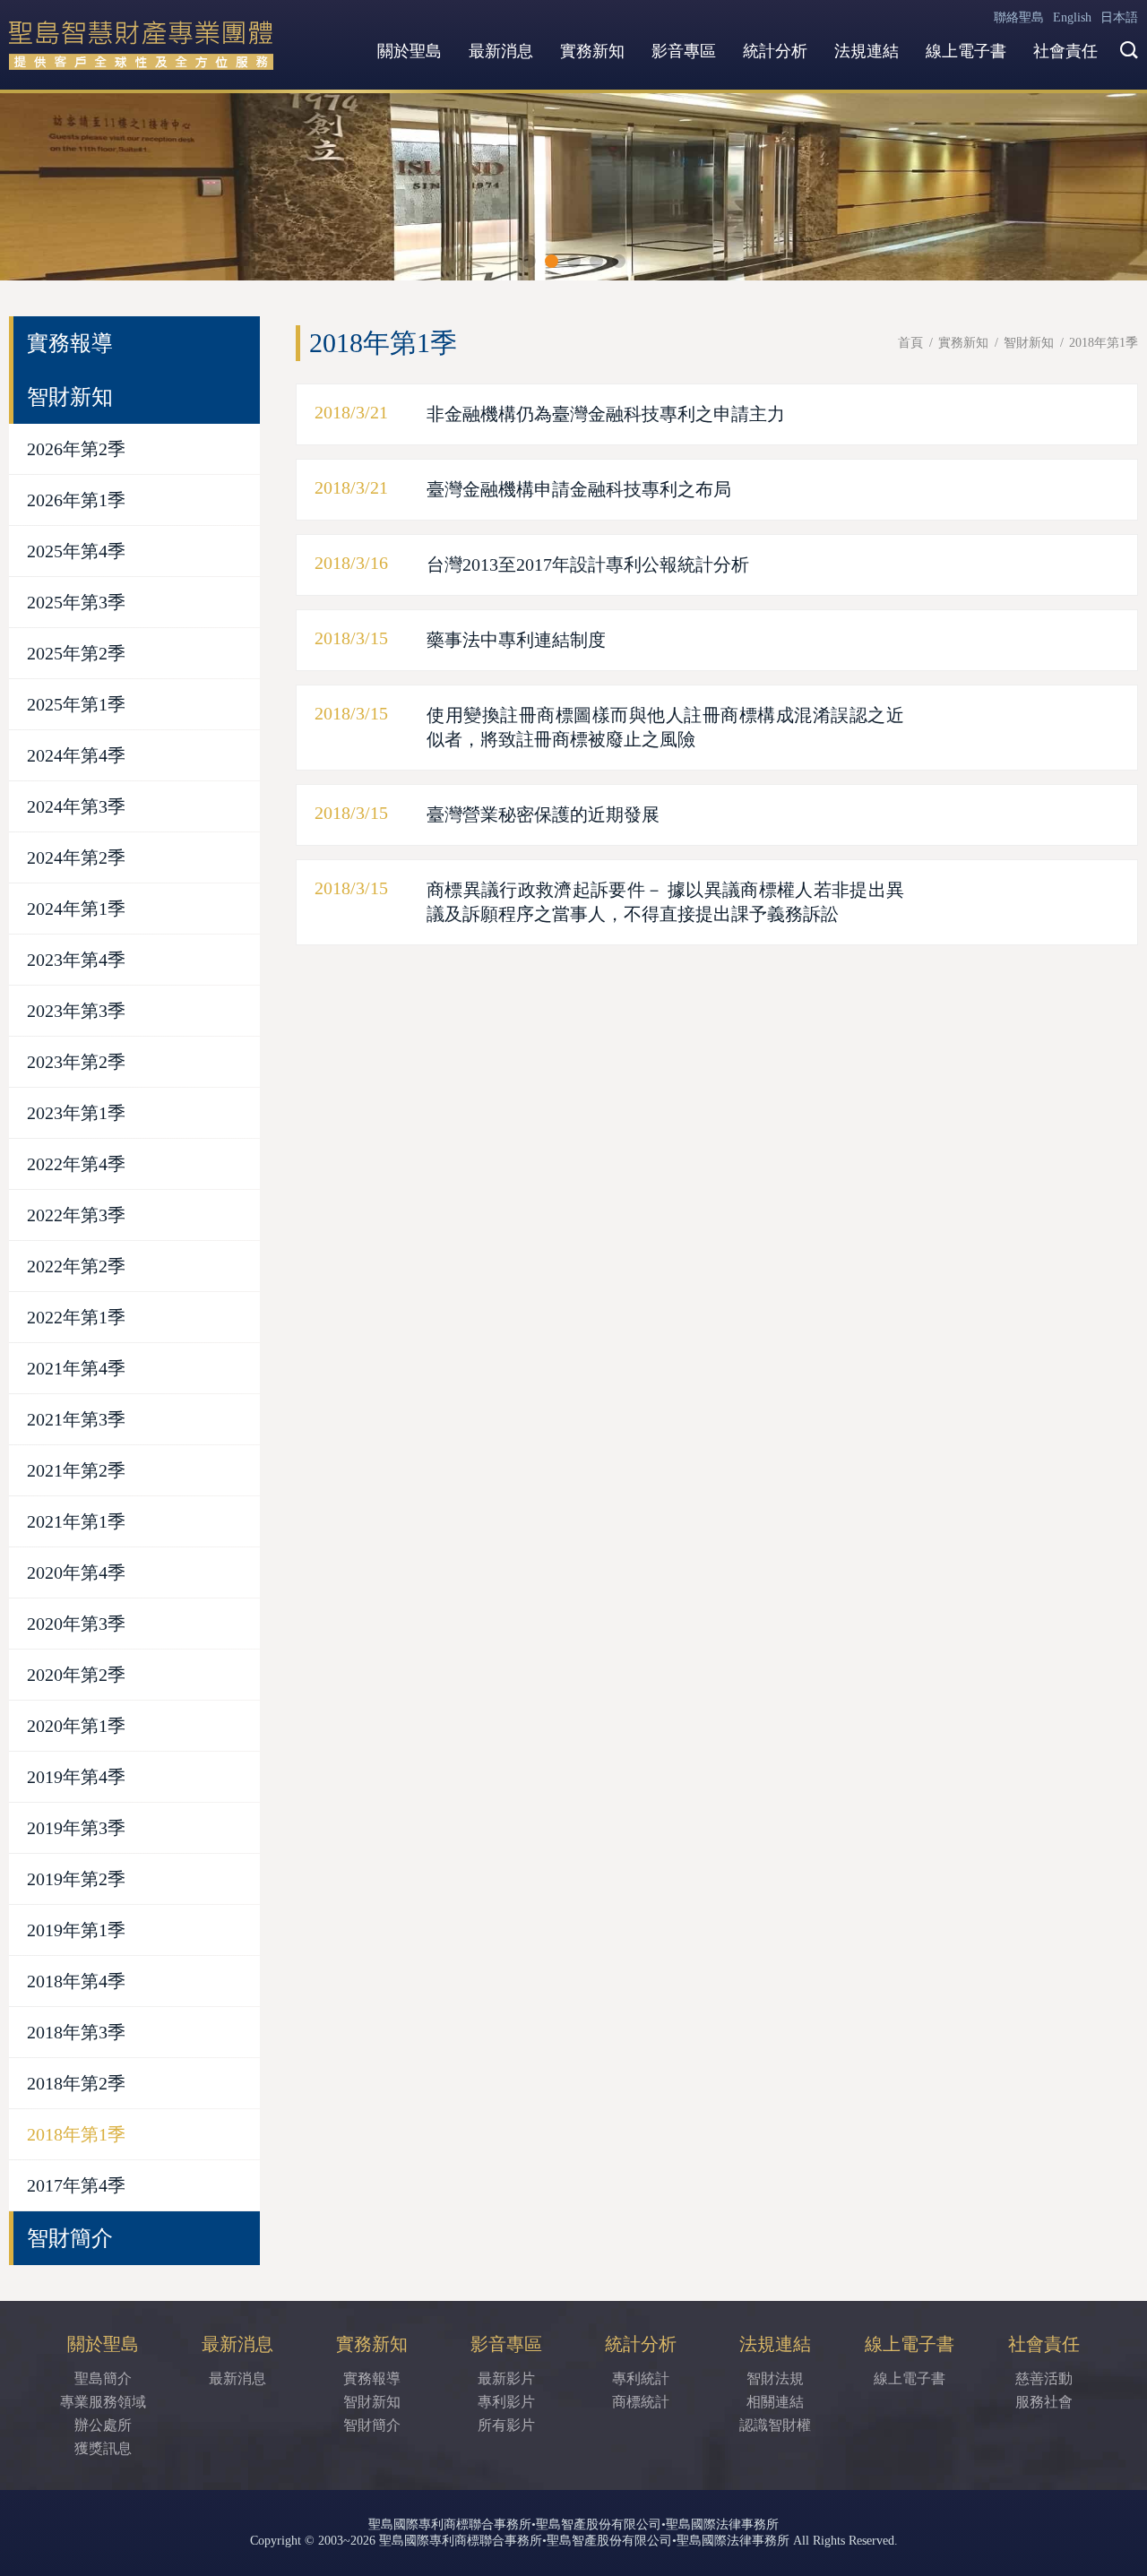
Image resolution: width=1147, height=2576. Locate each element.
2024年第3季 (76, 806)
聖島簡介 (103, 2378)
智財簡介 (70, 2238)
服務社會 (1044, 2402)
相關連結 (775, 2402)
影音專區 (684, 51)
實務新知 (592, 51)
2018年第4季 (76, 1981)
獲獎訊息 (103, 2448)
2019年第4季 (76, 1777)
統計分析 (775, 51)
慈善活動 (1044, 2378)
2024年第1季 (76, 909)
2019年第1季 (76, 1930)
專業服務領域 (103, 2402)
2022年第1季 (76, 1317)
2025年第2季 (76, 653)
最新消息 (501, 51)
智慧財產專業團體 (143, 45)
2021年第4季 (76, 1368)
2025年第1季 (76, 704)
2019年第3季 (76, 1828)
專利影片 (506, 2402)
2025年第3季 (76, 602)
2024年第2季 (76, 857)
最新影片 (506, 2378)
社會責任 (1065, 51)
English (1072, 17)
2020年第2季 (76, 1675)
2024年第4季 (76, 755)
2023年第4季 (76, 960)
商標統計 (641, 2402)
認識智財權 (775, 2425)
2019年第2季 (76, 1879)
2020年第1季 (76, 1726)
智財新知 (1029, 343)
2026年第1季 (76, 500)
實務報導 (70, 343)
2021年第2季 (76, 1470)
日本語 (1119, 17)
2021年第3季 (76, 1419)
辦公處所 (103, 2425)
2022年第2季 (76, 1266)
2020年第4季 (76, 1572)
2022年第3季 (76, 1215)
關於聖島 (410, 51)
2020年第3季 (76, 1624)
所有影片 (506, 2425)
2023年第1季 (76, 1113)
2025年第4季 (76, 551)
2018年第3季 (76, 2032)
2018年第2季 (76, 2083)
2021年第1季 (76, 1521)
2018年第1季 (76, 2134)
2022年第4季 (76, 1164)
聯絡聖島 (1019, 17)
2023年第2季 (76, 1062)
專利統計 (641, 2378)
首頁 (910, 343)
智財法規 (775, 2378)
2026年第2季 (76, 449)
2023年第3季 (76, 1011)
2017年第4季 (76, 2185)
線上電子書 (966, 51)
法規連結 (867, 51)
